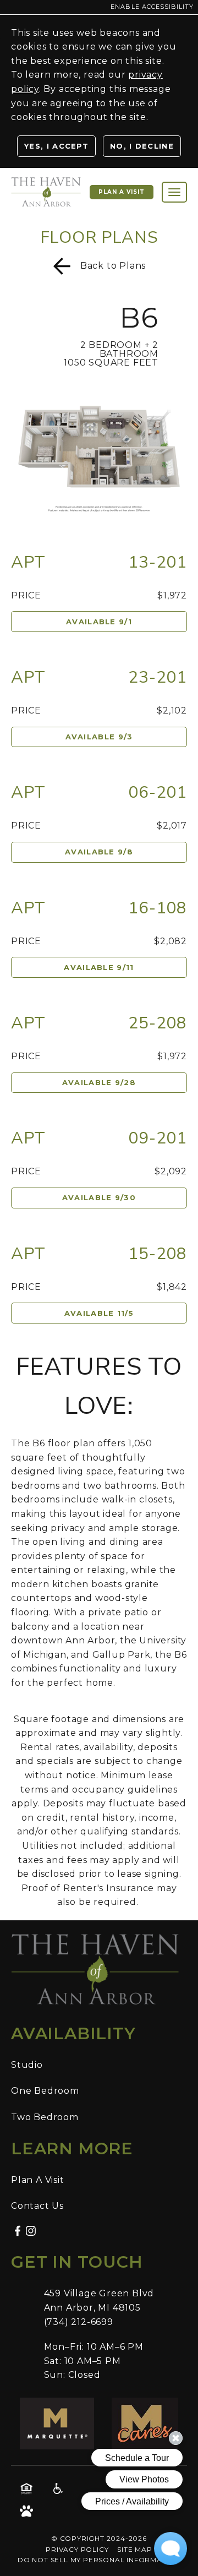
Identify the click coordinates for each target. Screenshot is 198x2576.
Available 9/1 (99, 622)
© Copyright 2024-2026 (99, 2538)
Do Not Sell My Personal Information (99, 2560)
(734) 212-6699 (79, 2322)
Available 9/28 (99, 1082)
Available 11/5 (99, 1313)
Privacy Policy (77, 2549)
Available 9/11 (99, 967)
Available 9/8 (99, 852)
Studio (27, 2065)
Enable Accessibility (152, 7)
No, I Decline (142, 146)
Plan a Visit (122, 192)
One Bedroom (45, 2091)
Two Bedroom (45, 2117)
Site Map (134, 2549)
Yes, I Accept (56, 146)
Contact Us (37, 2206)
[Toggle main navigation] (174, 192)
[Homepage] (46, 183)
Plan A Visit (38, 2180)
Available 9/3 (99, 737)
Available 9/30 (99, 1197)
